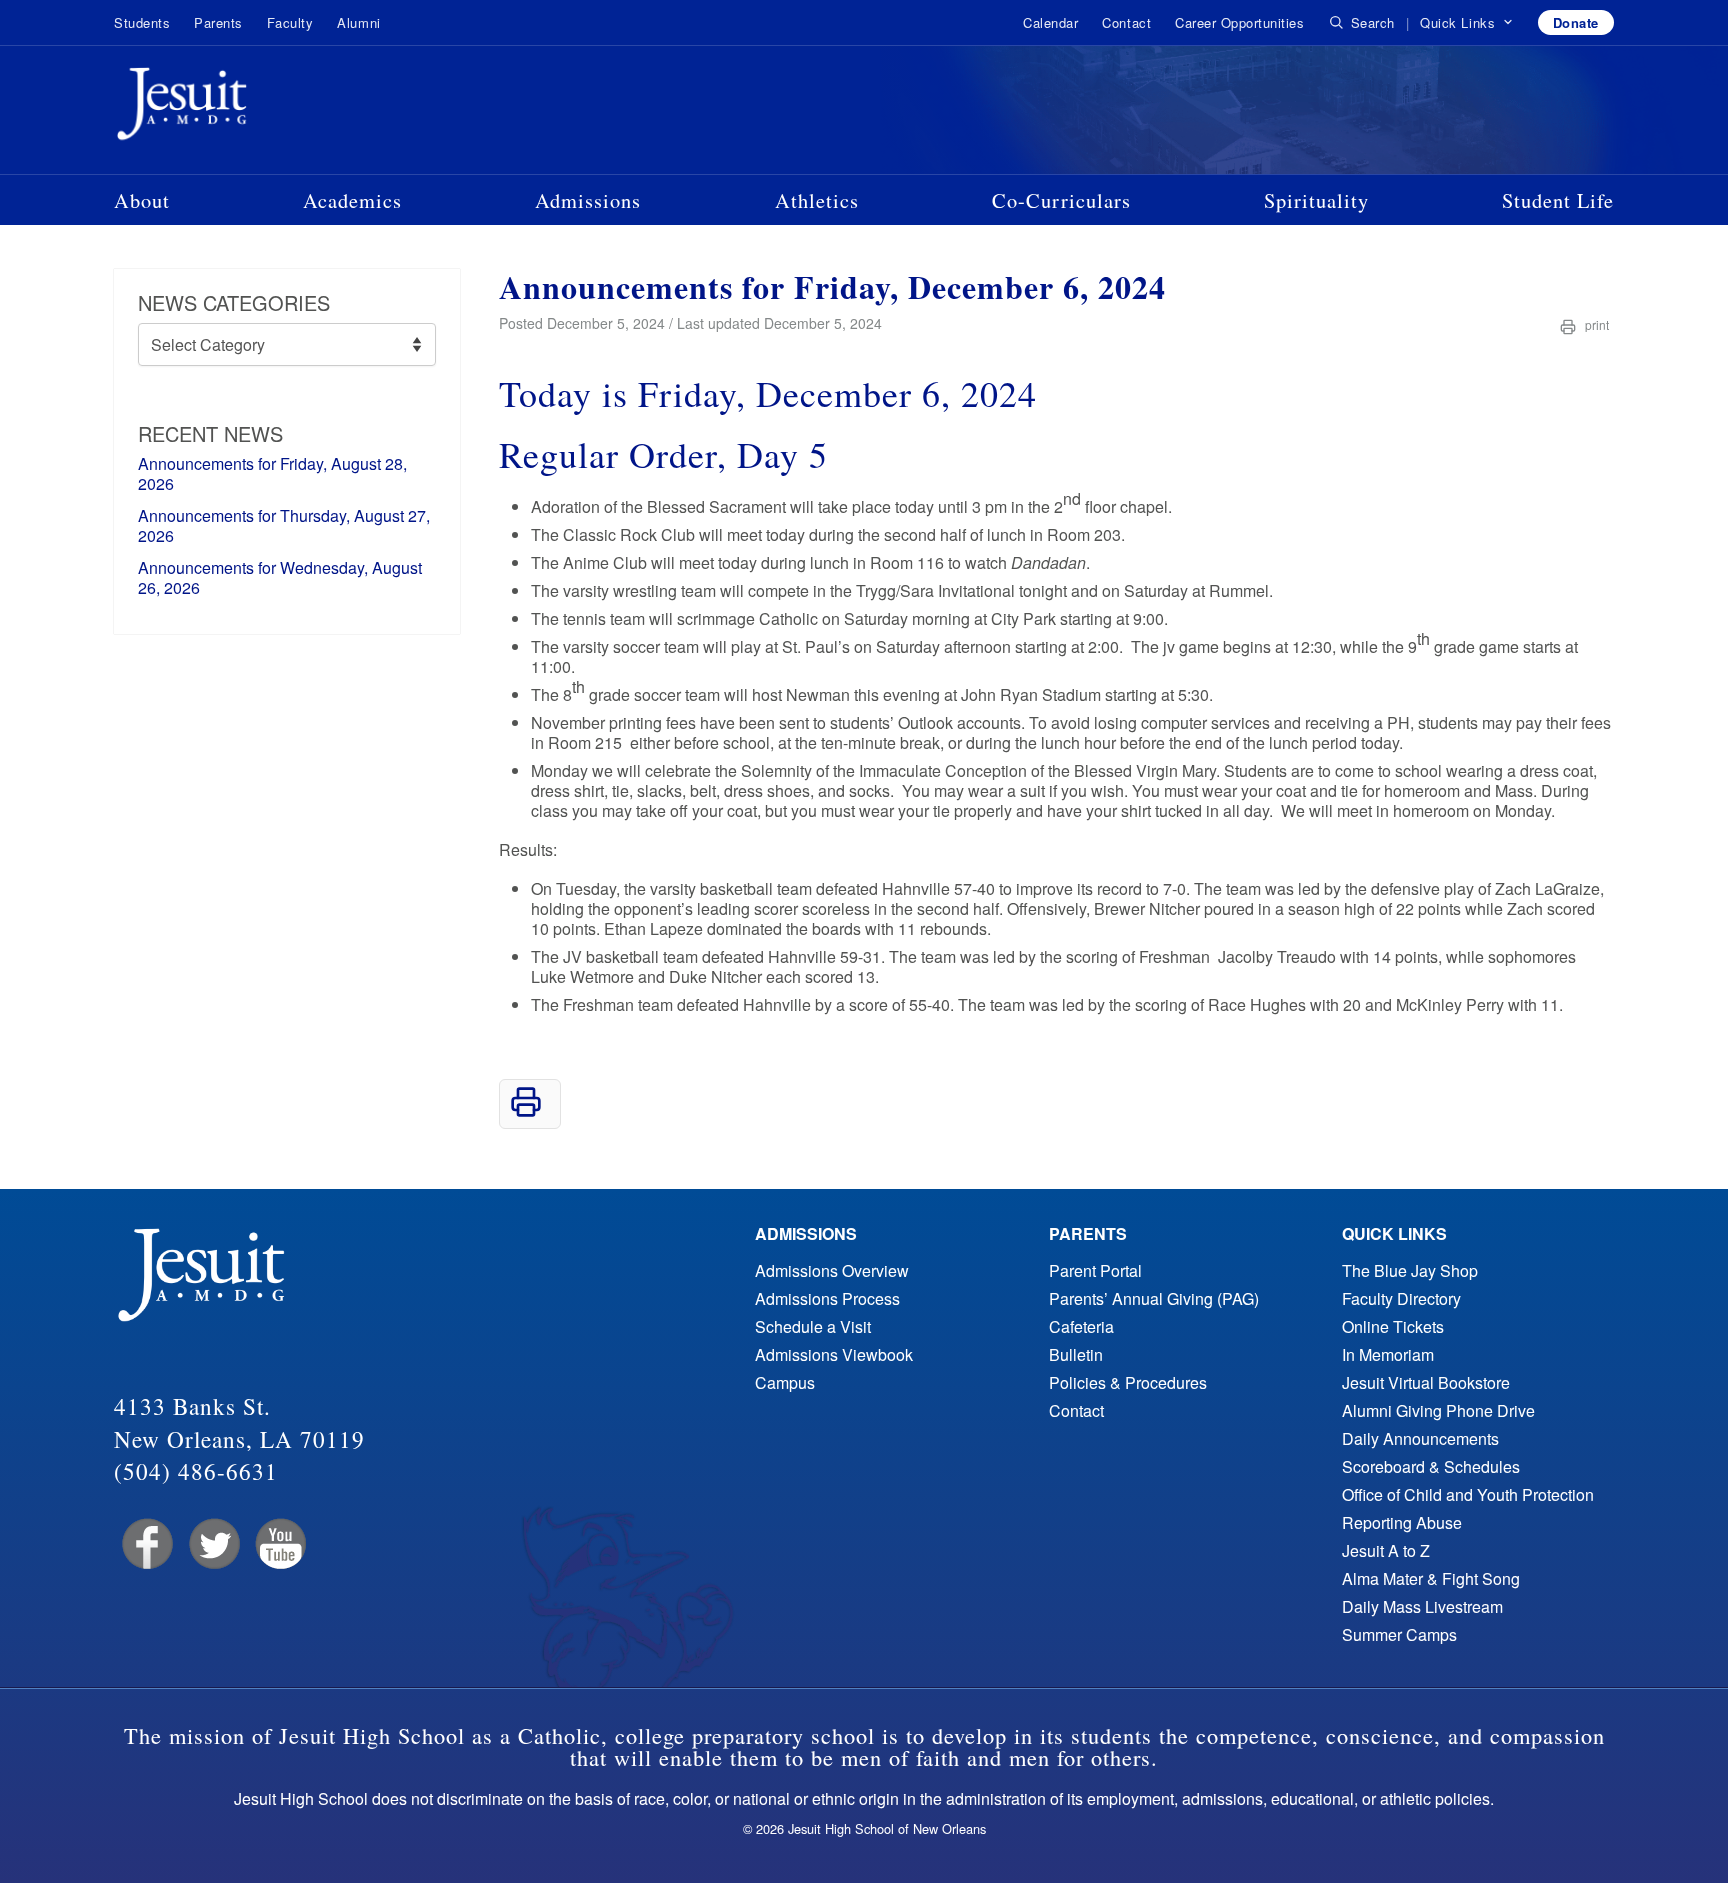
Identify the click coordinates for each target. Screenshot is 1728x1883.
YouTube (279, 1544)
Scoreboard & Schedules (1431, 1466)
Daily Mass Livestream (1422, 1606)
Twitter (212, 1544)
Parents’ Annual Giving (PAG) (1154, 1298)
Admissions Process (827, 1298)
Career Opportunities (1239, 22)
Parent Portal (1095, 1270)
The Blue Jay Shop (1410, 1270)
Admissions (588, 200)
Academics (352, 200)
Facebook (145, 1544)
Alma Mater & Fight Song (1431, 1578)
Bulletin (1076, 1354)
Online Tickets (1393, 1326)
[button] (1466, 23)
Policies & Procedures (1128, 1382)
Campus (785, 1382)
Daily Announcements (1420, 1438)
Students (142, 22)
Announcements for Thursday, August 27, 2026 (284, 525)
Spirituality (1316, 200)
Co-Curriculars (1061, 200)
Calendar (1050, 22)
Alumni (358, 22)
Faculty (290, 22)
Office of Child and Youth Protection (1468, 1494)
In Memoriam (1388, 1354)
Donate (1576, 22)
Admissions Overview (832, 1270)
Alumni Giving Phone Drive (1438, 1410)
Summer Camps (1399, 1634)
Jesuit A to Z (1386, 1550)
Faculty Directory (1401, 1298)
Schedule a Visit (813, 1326)
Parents (218, 22)
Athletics (817, 200)
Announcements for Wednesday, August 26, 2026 (280, 577)
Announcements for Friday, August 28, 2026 (272, 473)
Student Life (1558, 200)
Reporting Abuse (1402, 1522)
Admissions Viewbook (834, 1354)
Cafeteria (1081, 1326)
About (142, 200)
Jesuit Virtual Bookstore (1426, 1382)
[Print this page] (526, 1111)
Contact (1126, 22)
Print (1595, 324)
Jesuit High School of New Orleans (254, 108)
